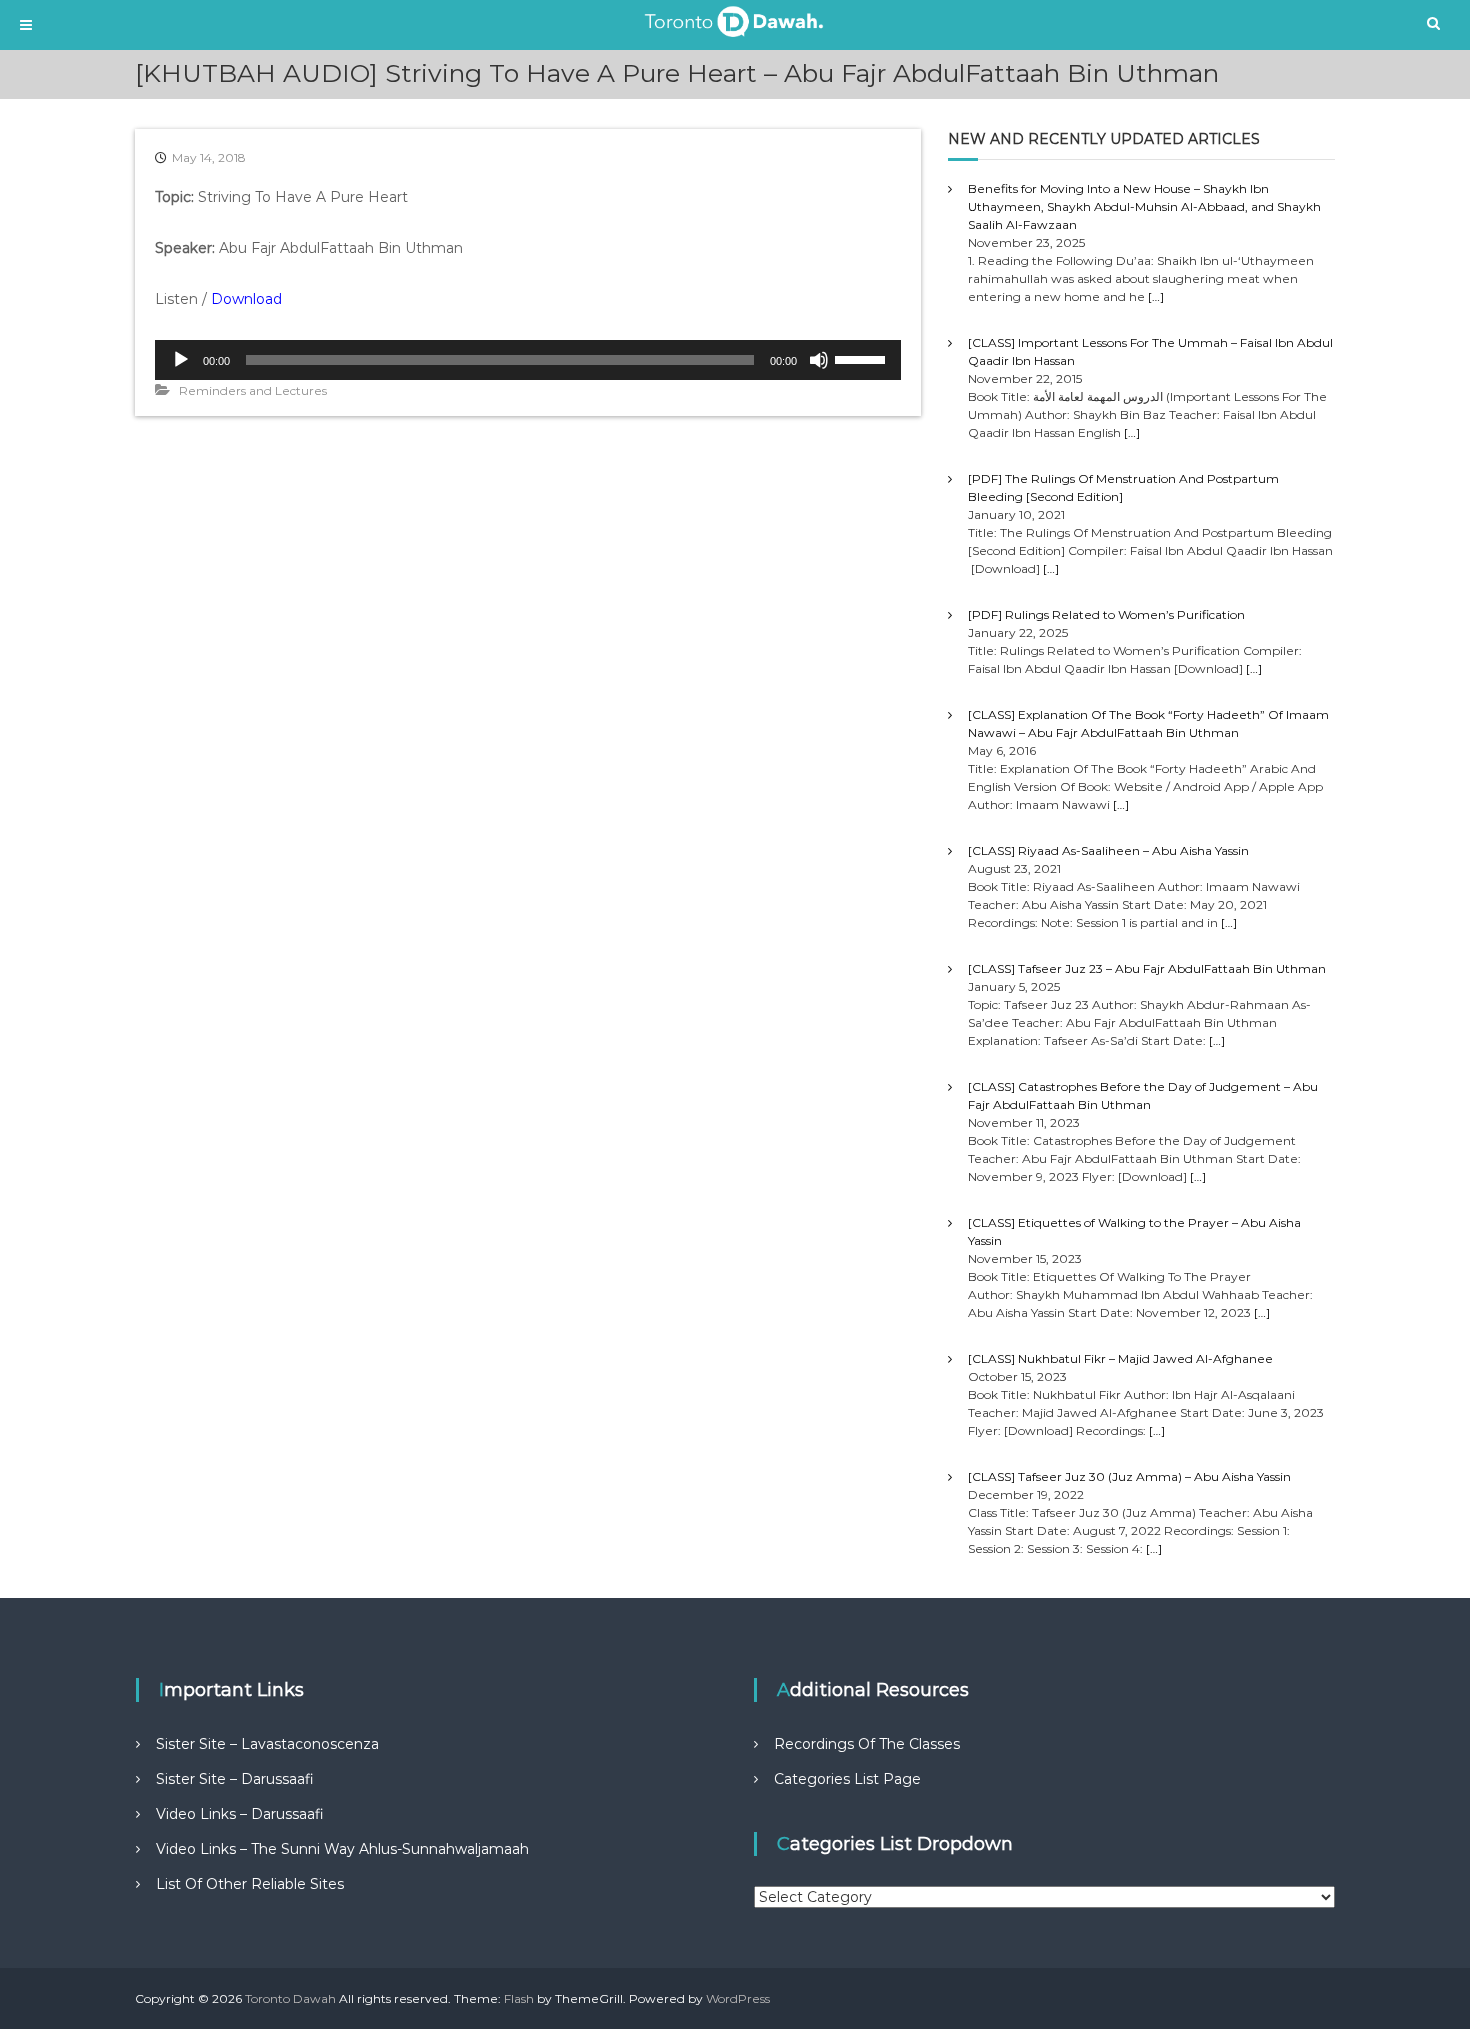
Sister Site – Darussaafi (235, 1779)
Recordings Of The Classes (867, 1744)
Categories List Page (847, 1779)
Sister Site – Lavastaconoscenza (267, 1744)
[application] (528, 360)
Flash (519, 1998)
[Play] (181, 360)
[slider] (863, 358)
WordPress (738, 1998)
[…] (1156, 296)
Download (246, 299)
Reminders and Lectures (253, 390)
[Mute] (819, 360)
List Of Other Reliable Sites (250, 1884)
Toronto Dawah (290, 1998)
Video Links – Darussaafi (240, 1814)
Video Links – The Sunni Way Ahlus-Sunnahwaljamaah (342, 1849)
